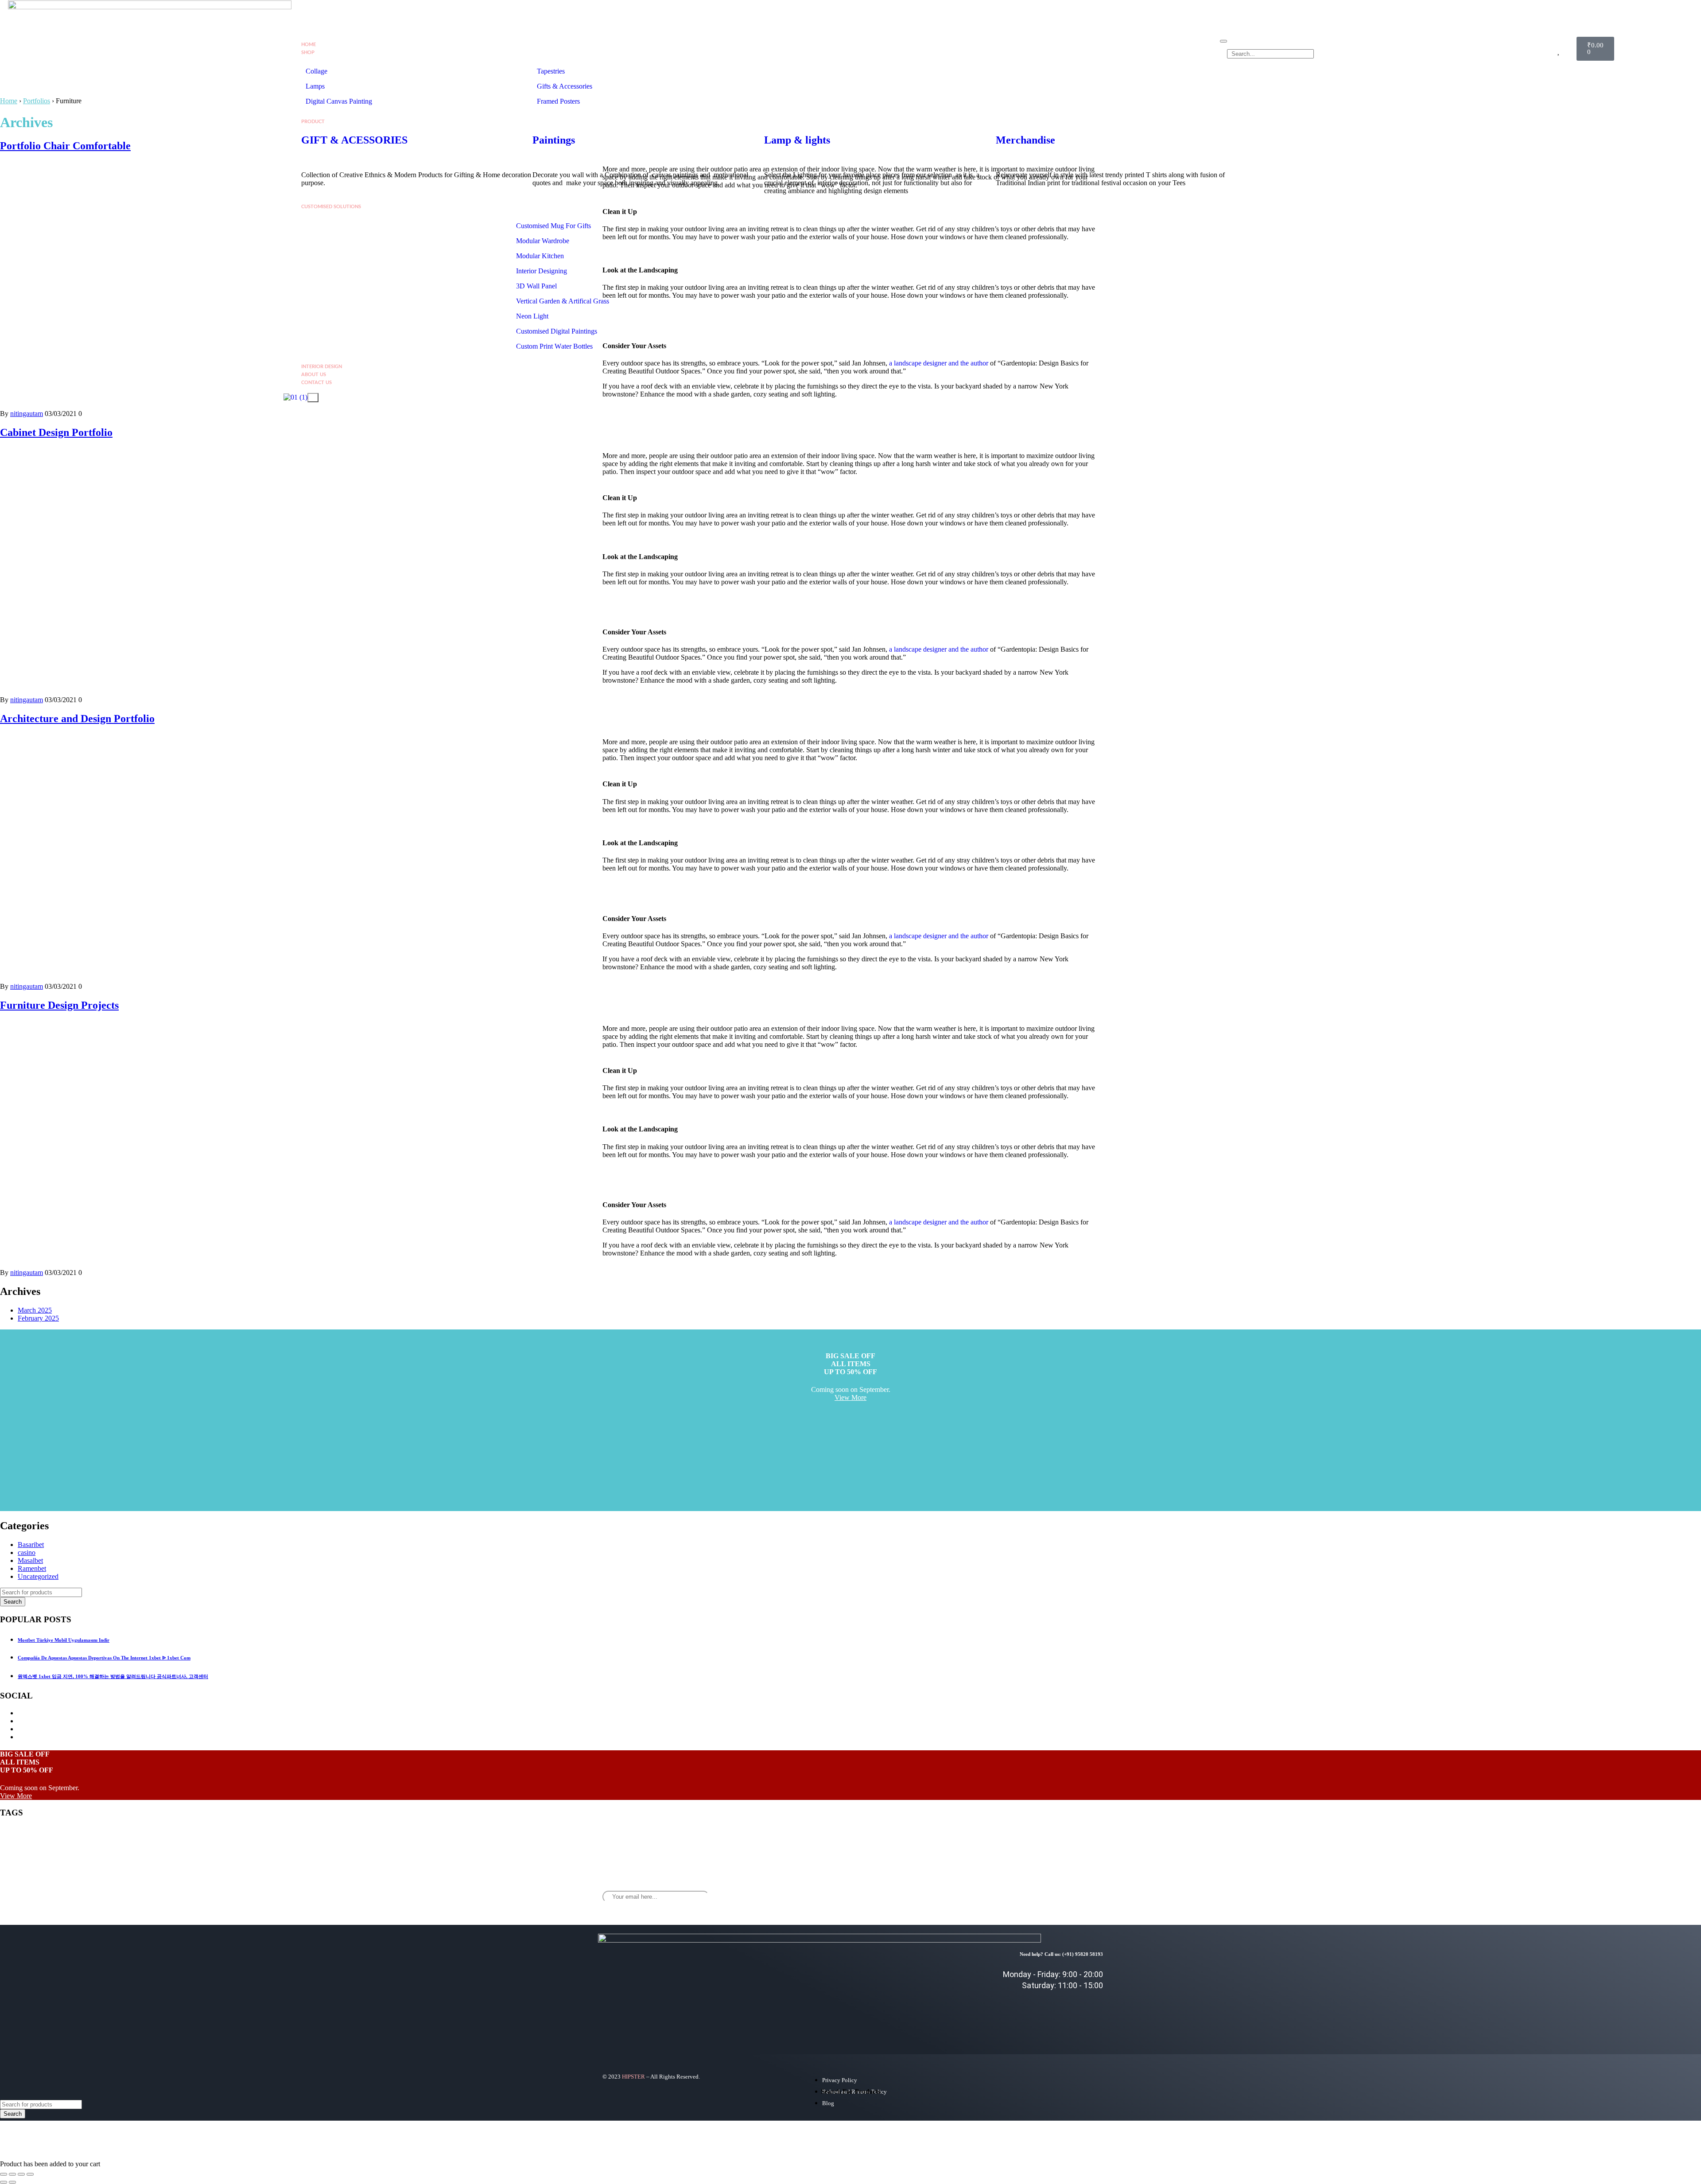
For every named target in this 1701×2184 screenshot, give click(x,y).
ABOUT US (314, 375)
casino (27, 1553)
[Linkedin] (1087, 1890)
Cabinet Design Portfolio (56, 432)
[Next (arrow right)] (12, 2182)
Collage (317, 71)
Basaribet (31, 1545)
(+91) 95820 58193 (1083, 1954)
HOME (309, 45)
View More (850, 1397)
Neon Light (532, 316)
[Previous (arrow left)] (4, 2182)
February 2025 (38, 1318)
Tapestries (551, 71)
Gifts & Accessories (565, 86)
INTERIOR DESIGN (322, 367)
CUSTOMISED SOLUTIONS (331, 207)
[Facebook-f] (1035, 1890)
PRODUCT (313, 122)
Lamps (316, 86)
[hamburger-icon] (1223, 41)
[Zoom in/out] (4, 2174)
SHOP (308, 52)
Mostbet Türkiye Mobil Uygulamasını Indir (64, 1640)
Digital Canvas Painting (339, 101)
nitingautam (27, 414)
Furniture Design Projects (59, 1005)
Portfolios (37, 101)
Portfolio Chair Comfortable (65, 146)
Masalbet (30, 1560)
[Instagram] (1061, 1890)
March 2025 (35, 1310)
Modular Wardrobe (543, 241)
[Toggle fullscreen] (12, 2174)
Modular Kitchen (540, 256)
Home (9, 101)
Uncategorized (38, 1576)
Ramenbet (32, 1568)
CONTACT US (317, 383)
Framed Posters (558, 101)
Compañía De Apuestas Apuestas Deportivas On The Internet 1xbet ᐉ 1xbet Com (104, 1658)
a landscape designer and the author (939, 649)
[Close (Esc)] (30, 2174)
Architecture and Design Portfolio (77, 719)
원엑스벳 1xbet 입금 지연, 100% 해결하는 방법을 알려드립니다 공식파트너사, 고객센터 (113, 1676)
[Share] (21, 2174)
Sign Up (891, 1894)
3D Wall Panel (536, 286)
